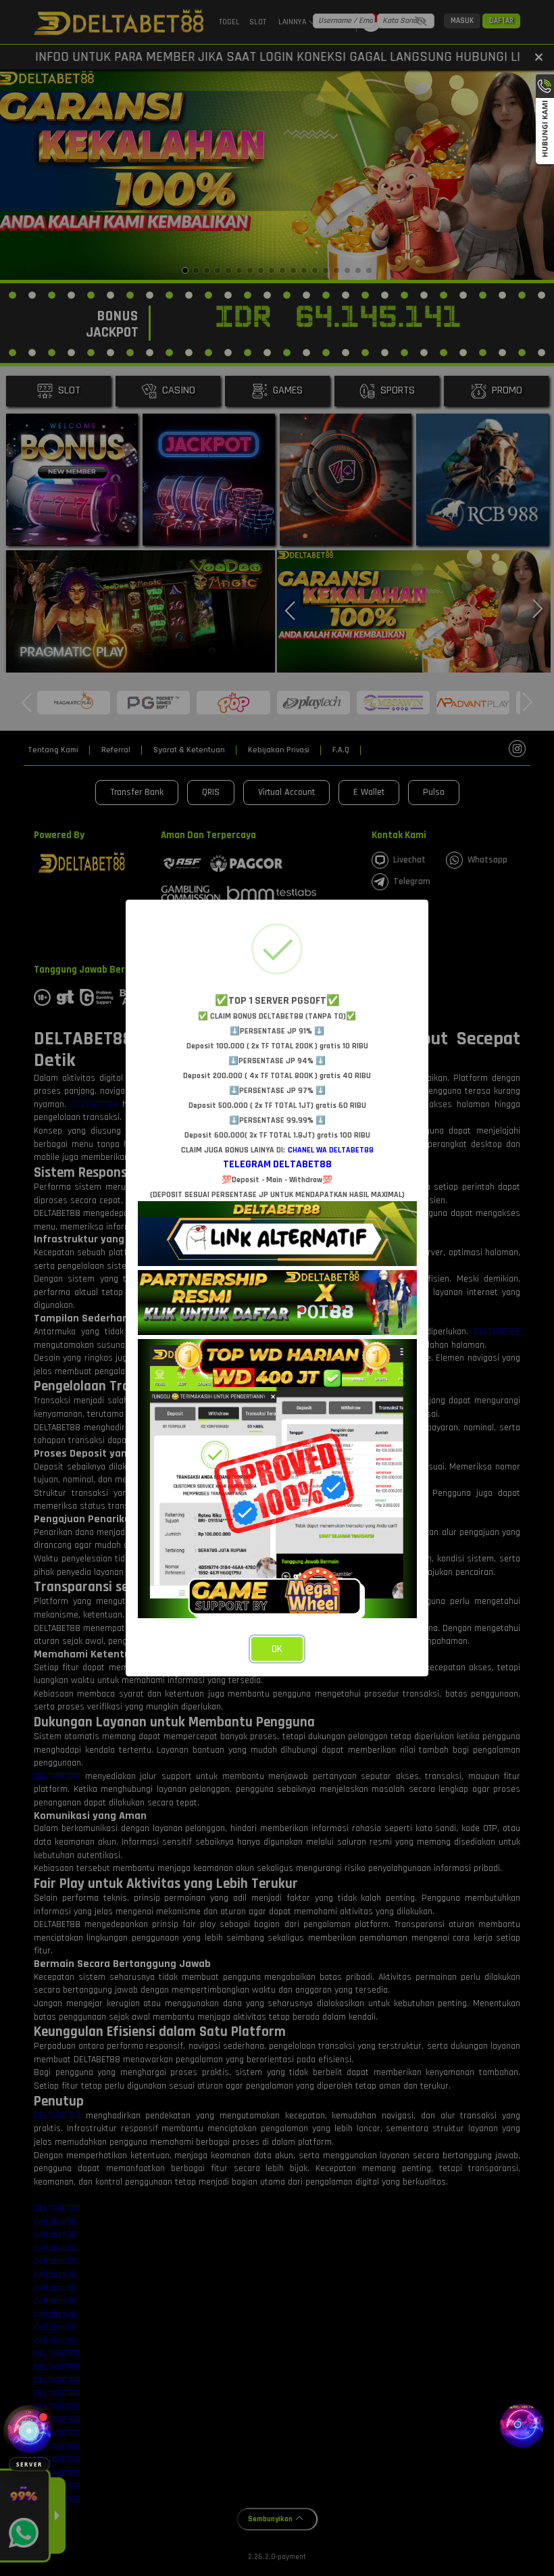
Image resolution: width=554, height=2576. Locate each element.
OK (277, 1649)
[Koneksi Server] (29, 2431)
